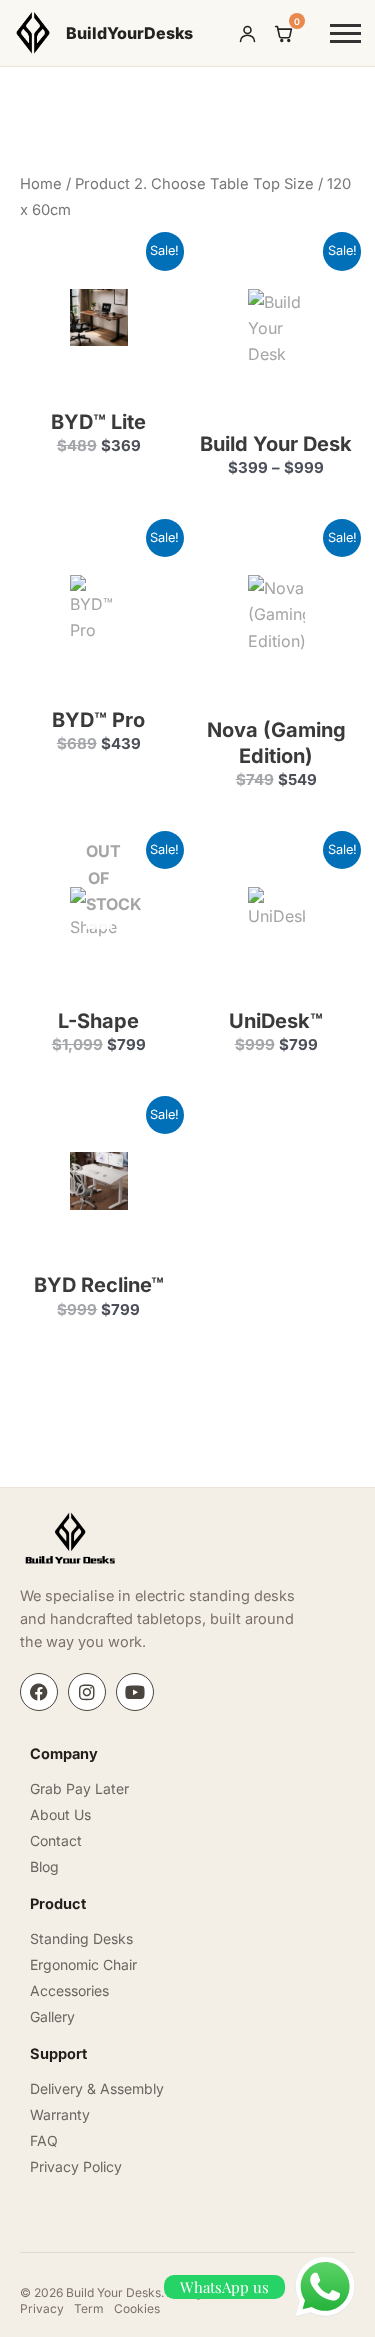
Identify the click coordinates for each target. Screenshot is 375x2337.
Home (41, 184)
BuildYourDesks (129, 33)
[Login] (248, 33)
